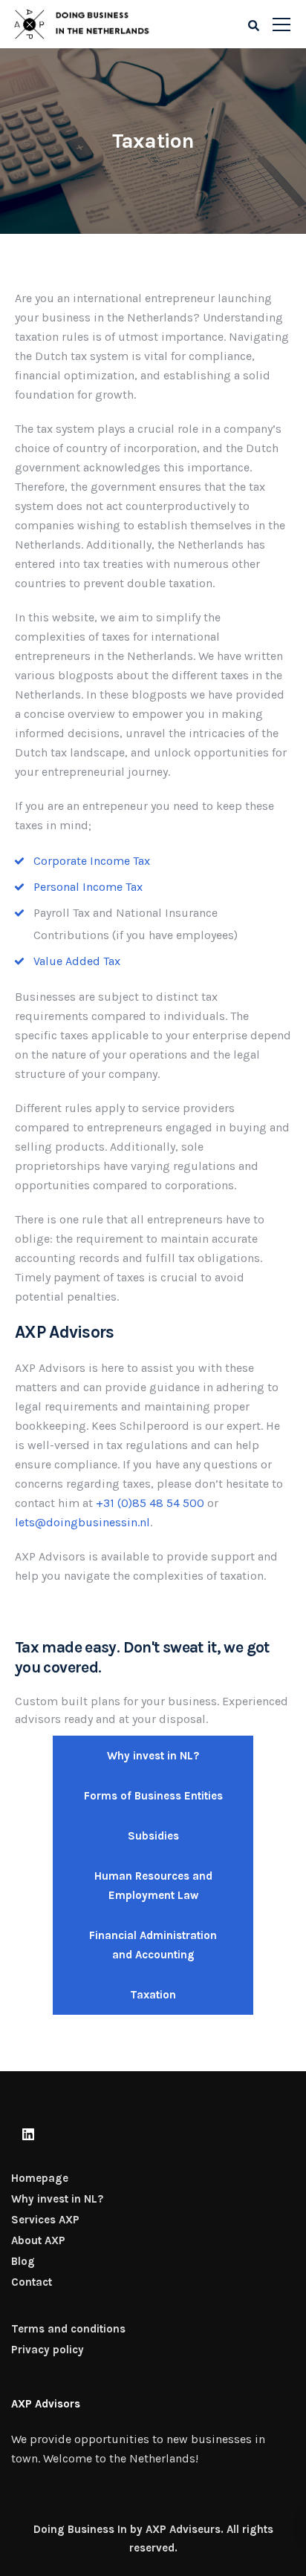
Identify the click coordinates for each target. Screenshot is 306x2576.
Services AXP (45, 2220)
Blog (23, 2261)
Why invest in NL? (57, 2199)
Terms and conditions (68, 2329)
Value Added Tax (77, 961)
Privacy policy (48, 2350)
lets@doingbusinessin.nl (82, 1522)
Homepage (40, 2178)
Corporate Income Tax (92, 861)
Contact (32, 2282)
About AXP (38, 2240)
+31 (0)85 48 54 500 (150, 1503)
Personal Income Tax (88, 887)
